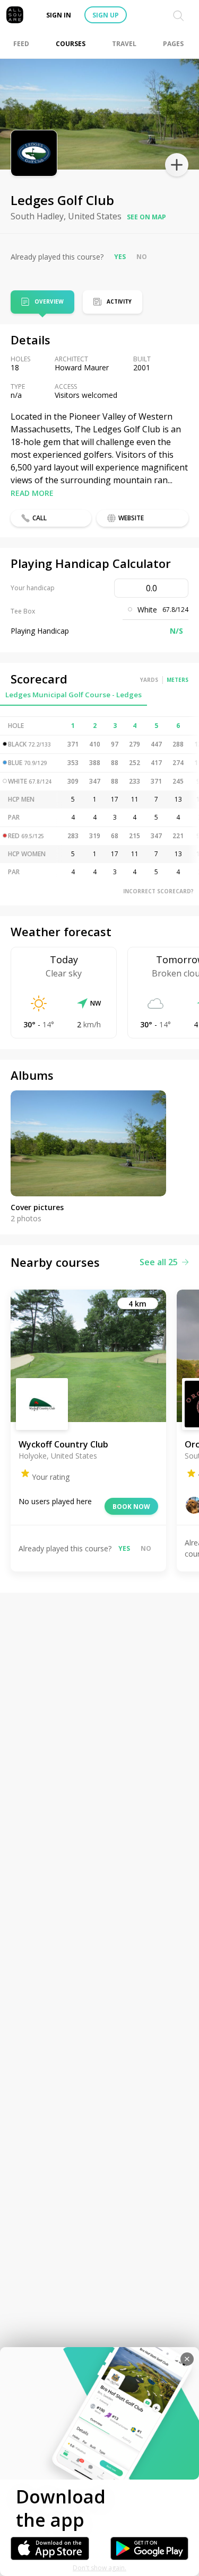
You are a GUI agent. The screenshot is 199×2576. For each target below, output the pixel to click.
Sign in (59, 15)
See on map (146, 217)
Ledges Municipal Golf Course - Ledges (73, 695)
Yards (149, 680)
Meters (178, 680)
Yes (120, 257)
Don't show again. (99, 2568)
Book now (131, 1507)
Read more (32, 493)
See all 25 (159, 1262)
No (142, 257)
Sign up (106, 15)
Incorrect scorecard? (158, 891)
